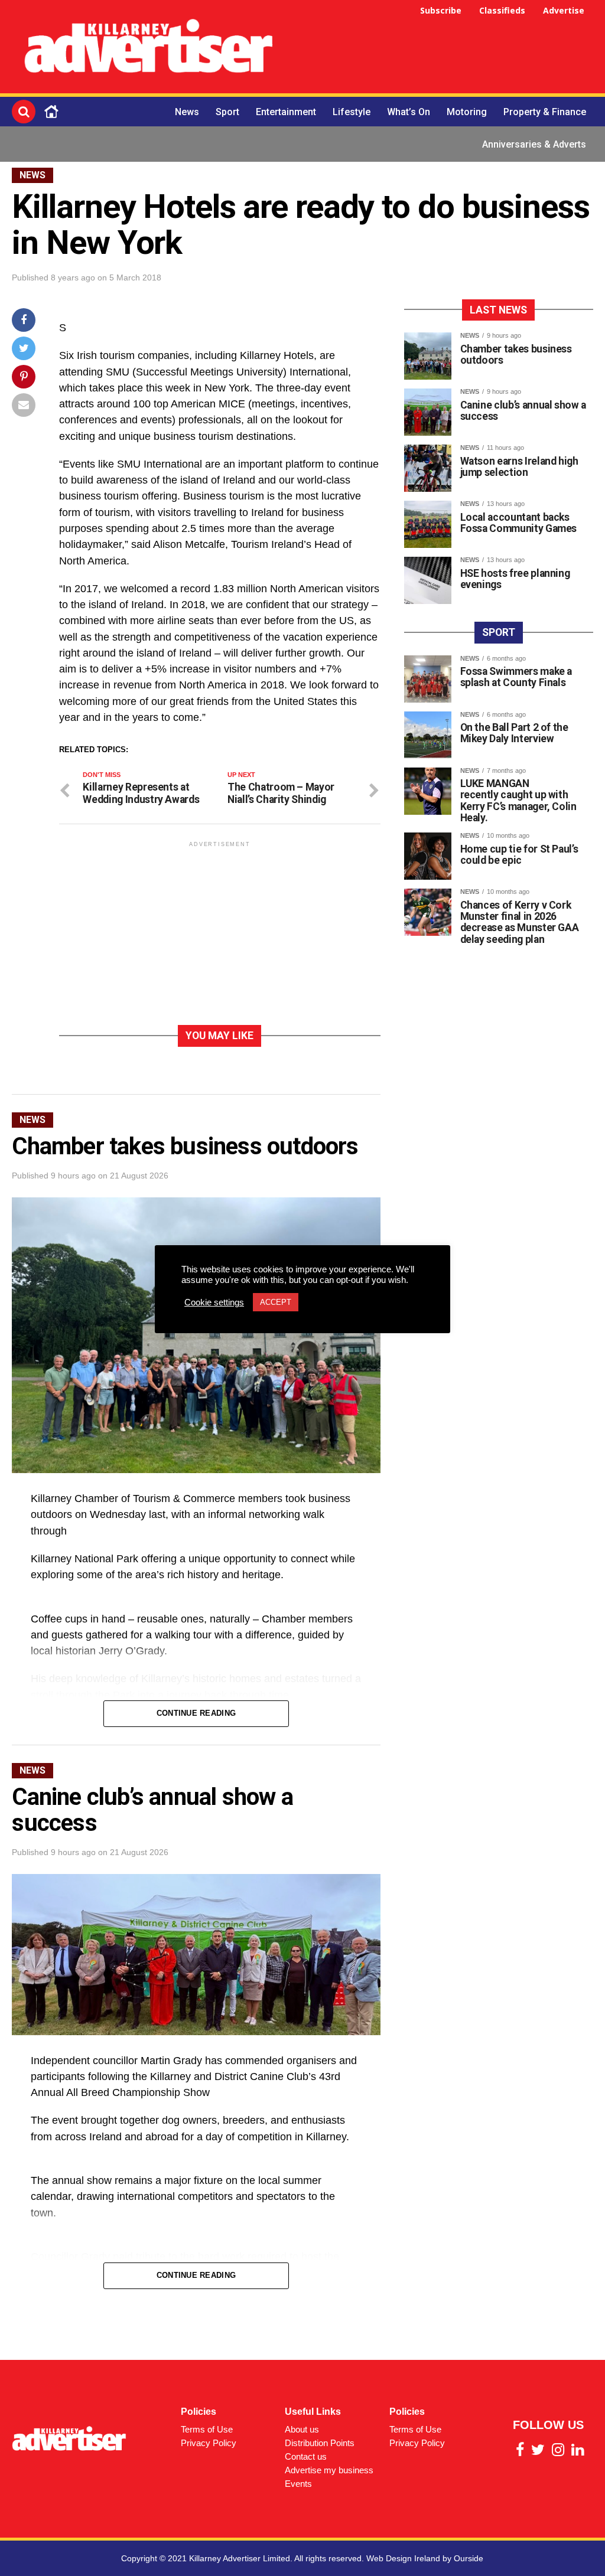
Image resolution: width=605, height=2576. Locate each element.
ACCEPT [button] (276, 1302)
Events (298, 2484)
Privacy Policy (209, 2443)
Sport (227, 112)
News (187, 112)
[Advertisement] (445, 48)
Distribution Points (320, 2443)
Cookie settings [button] (214, 1302)
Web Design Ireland (403, 2558)
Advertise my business (329, 2470)
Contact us (306, 2456)
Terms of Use (207, 2429)
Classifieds (502, 10)
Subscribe (441, 10)
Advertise (564, 10)
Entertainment (286, 112)
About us (302, 2429)
